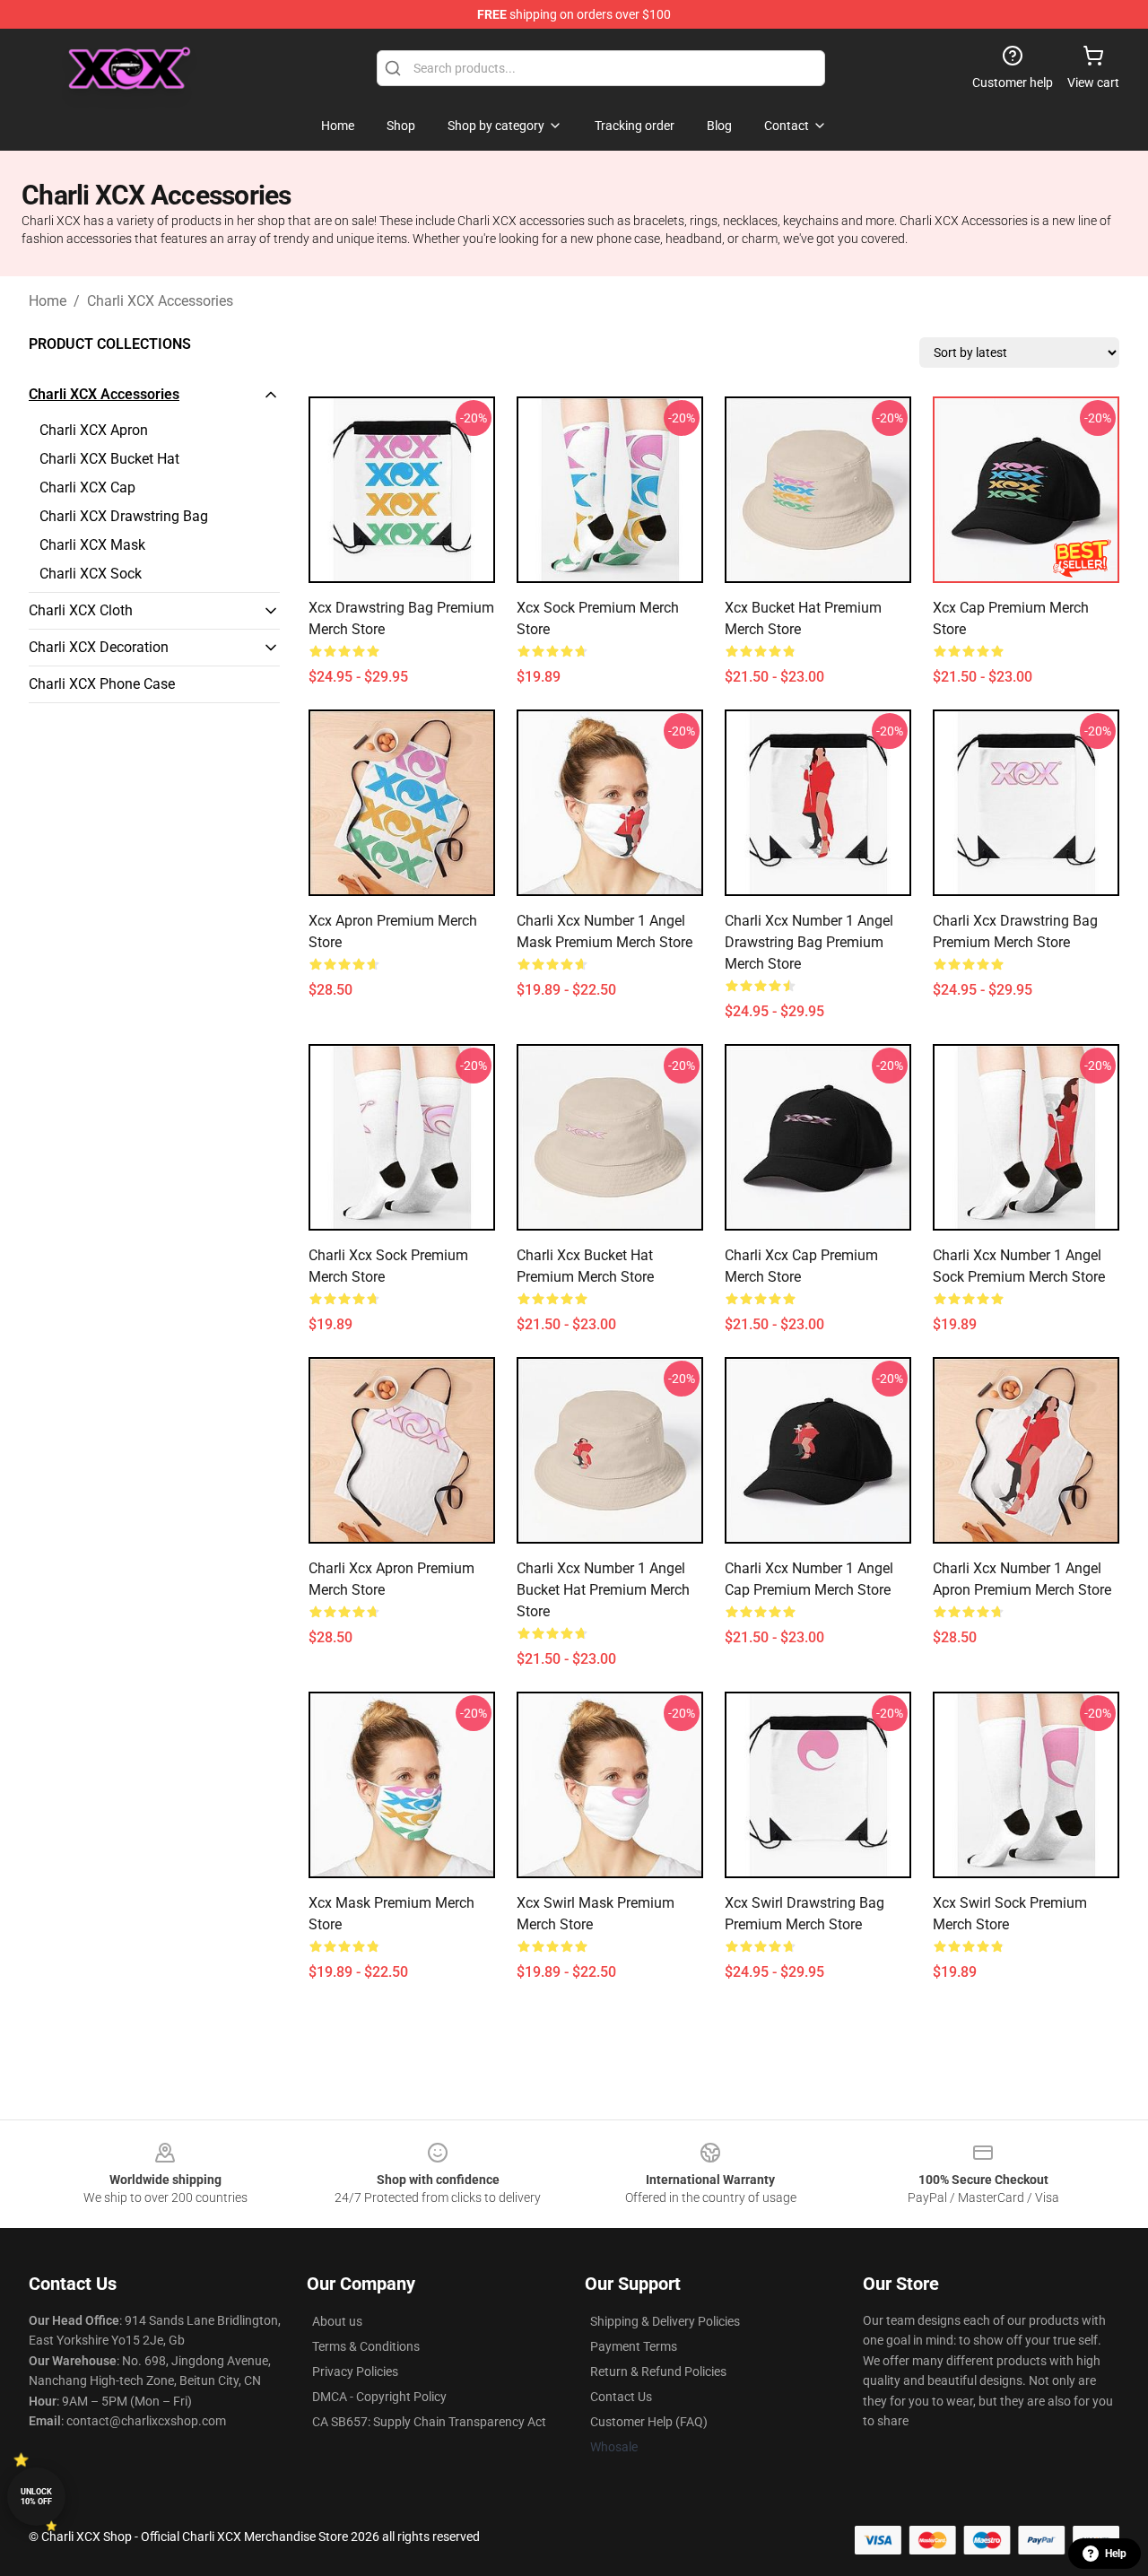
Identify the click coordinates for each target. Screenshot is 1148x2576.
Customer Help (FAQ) (649, 2422)
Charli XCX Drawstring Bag (124, 516)
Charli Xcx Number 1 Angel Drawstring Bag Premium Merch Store (809, 942)
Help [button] (1116, 2554)
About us (337, 2321)
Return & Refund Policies (658, 2371)
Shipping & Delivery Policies (665, 2321)
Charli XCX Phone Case (102, 684)
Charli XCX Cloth (81, 610)
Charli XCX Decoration (99, 647)
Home (48, 301)
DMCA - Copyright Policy (379, 2397)
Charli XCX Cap (87, 487)
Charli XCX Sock (91, 574)
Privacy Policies (355, 2371)
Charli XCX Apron (94, 430)
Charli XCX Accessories (160, 301)
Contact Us (621, 2397)
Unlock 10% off (36, 2497)
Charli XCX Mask (92, 545)
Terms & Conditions (366, 2346)
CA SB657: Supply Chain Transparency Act (429, 2422)
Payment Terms (634, 2346)
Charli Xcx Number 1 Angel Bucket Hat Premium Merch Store (603, 1590)
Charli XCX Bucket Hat (109, 459)
